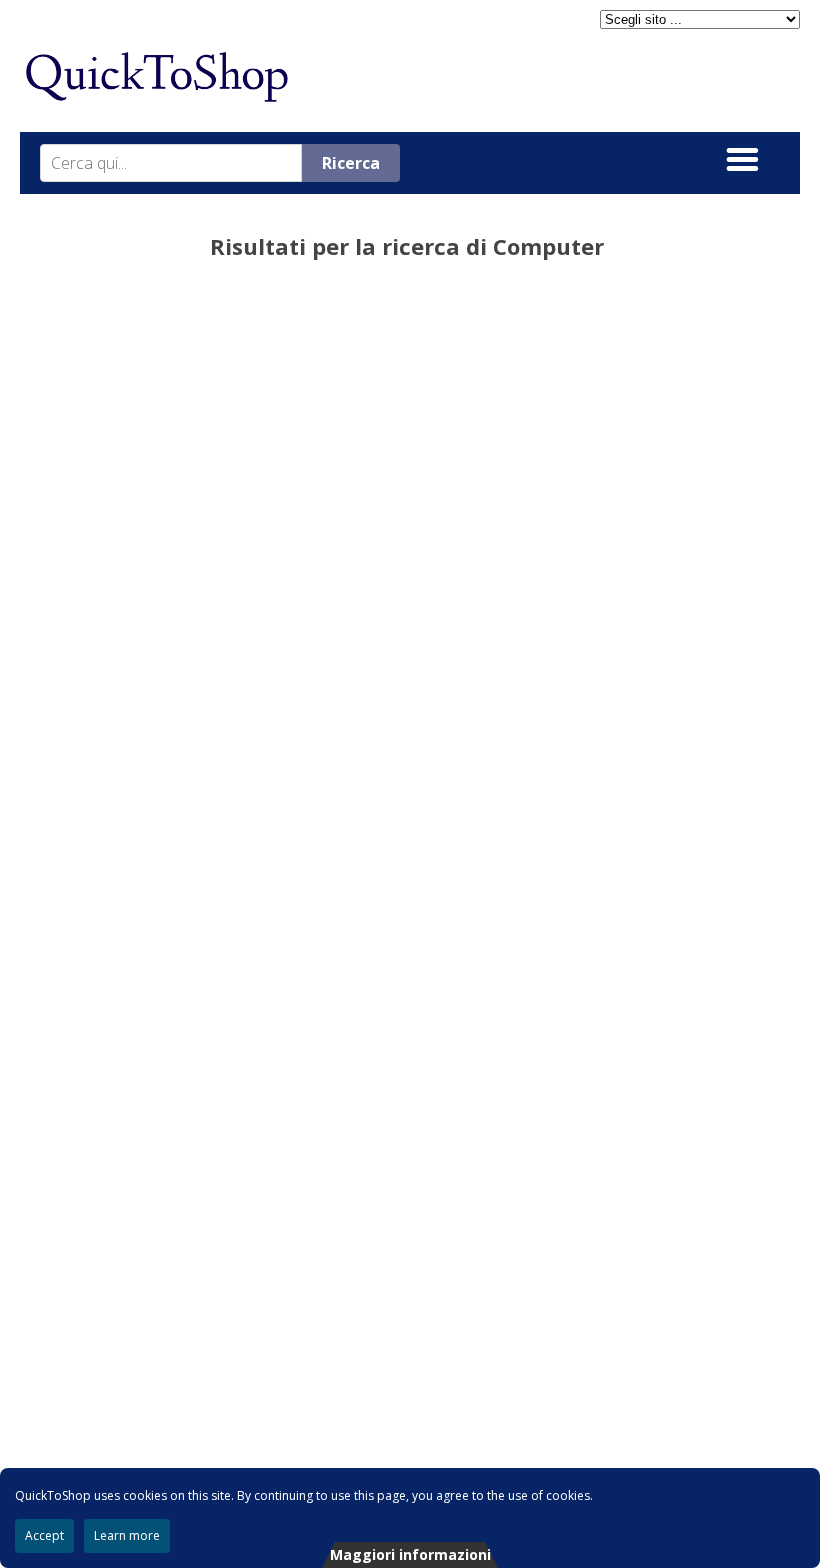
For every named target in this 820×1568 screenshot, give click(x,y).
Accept (44, 1535)
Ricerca (351, 163)
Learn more (127, 1535)
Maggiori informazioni (410, 1554)
